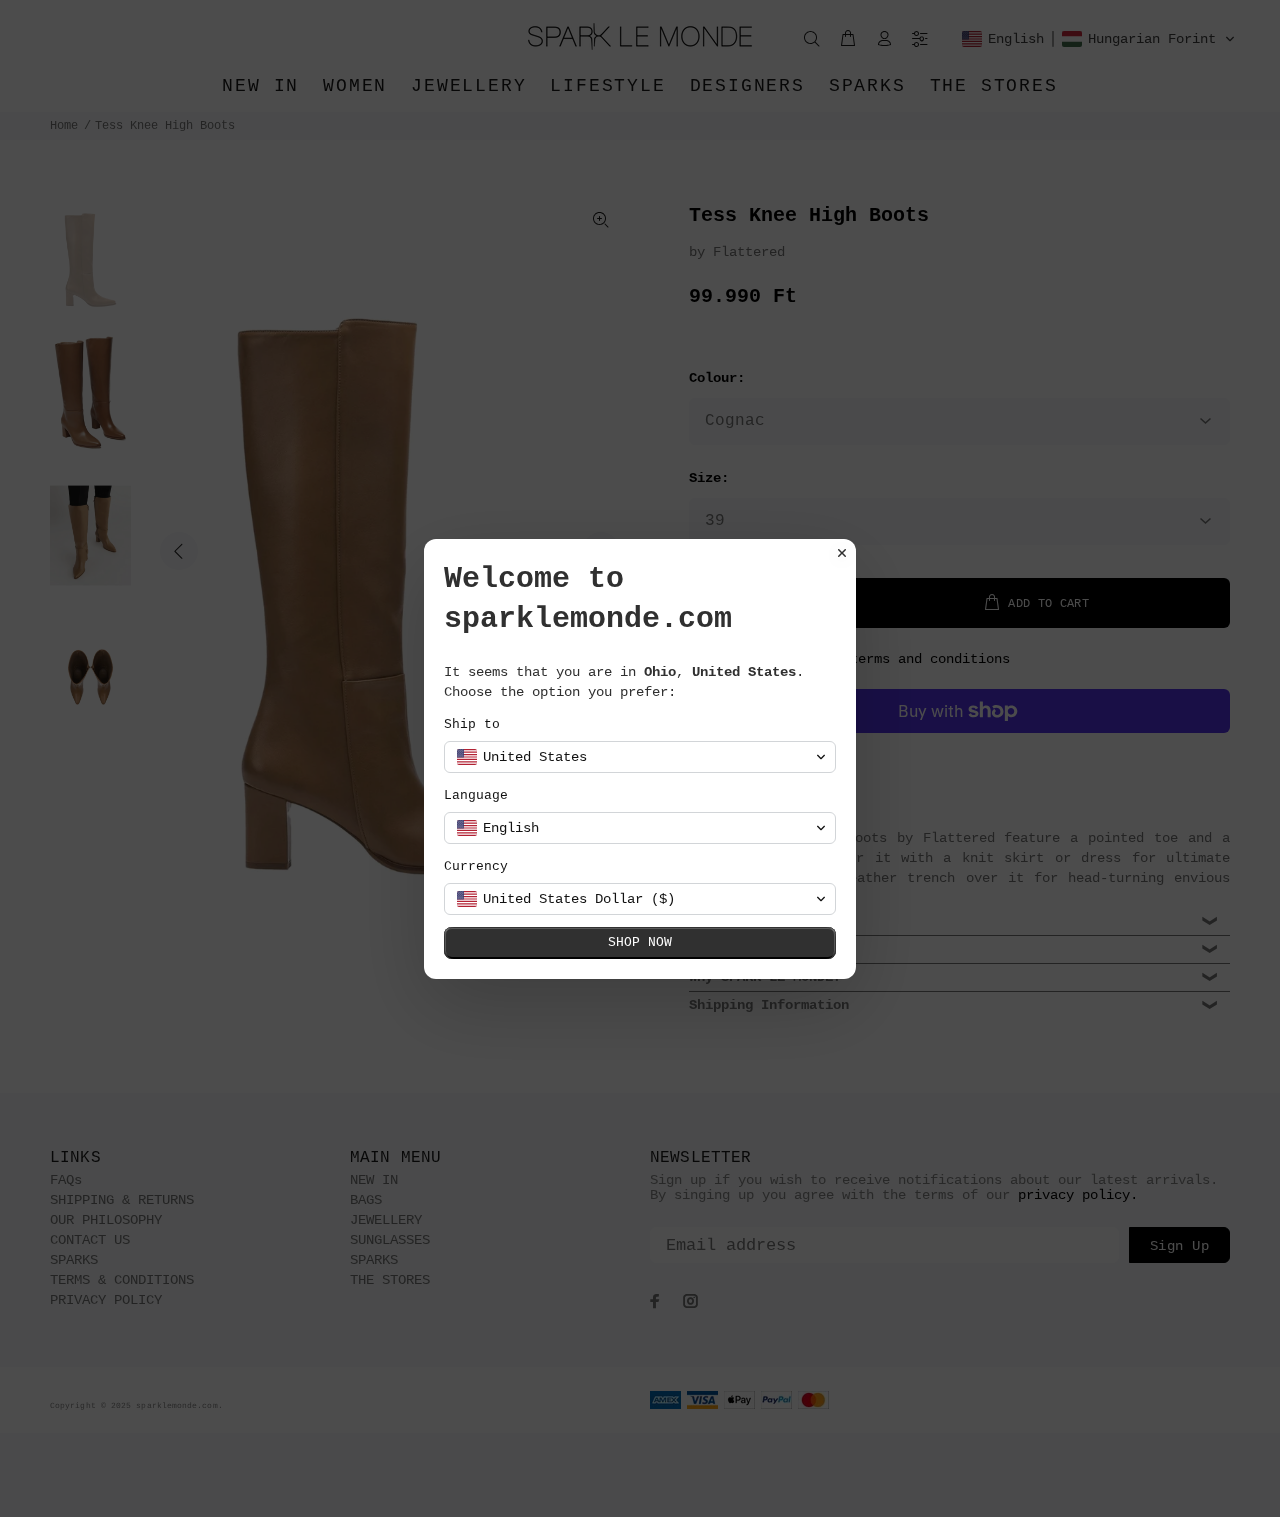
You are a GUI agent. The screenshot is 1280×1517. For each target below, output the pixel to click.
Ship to (472, 724)
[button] (640, 757)
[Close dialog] (842, 553)
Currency (476, 866)
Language (476, 795)
